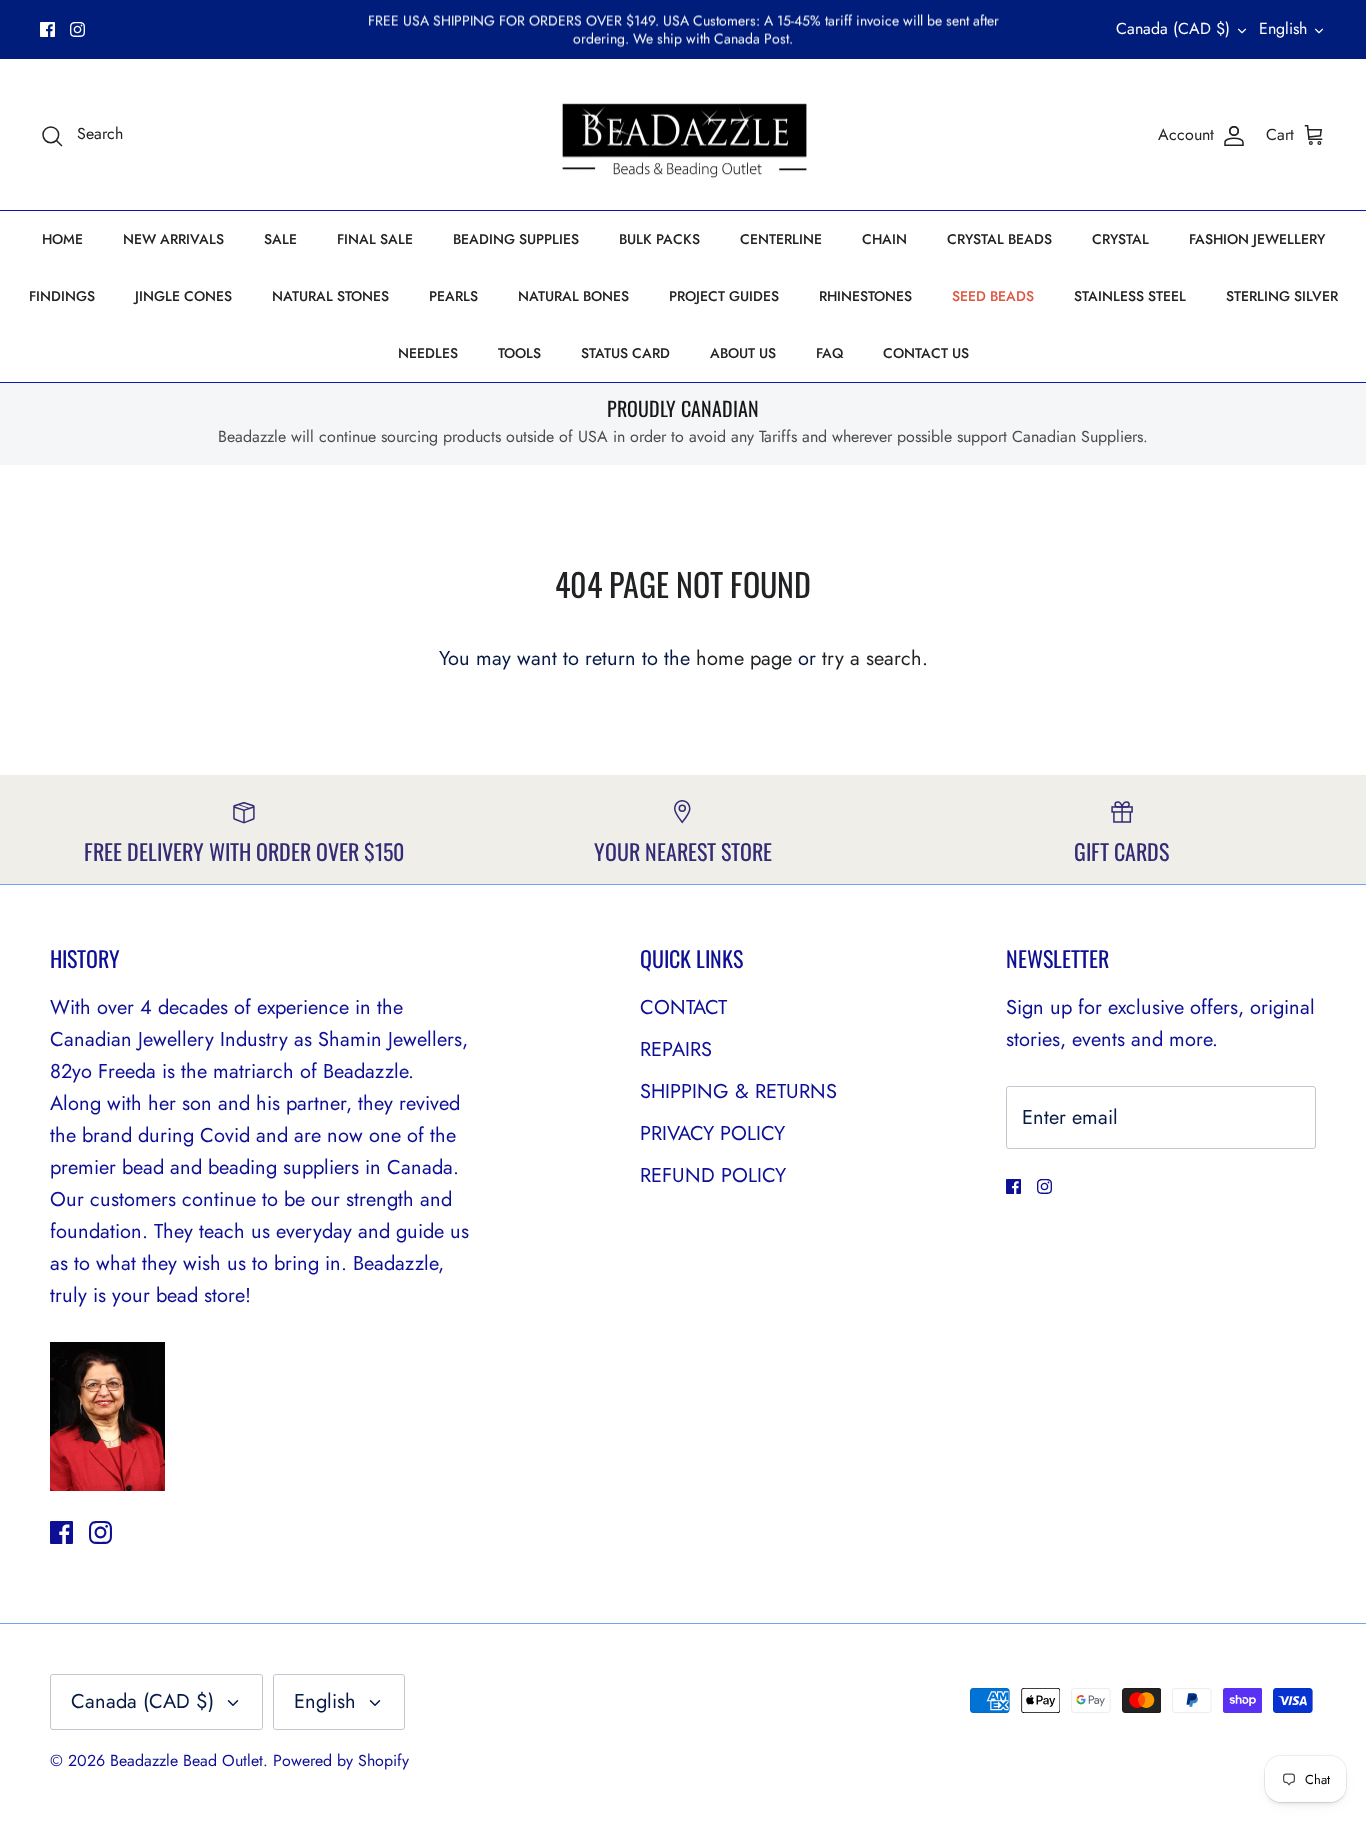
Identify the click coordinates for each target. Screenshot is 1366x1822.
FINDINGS (62, 296)
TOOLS (519, 353)
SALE (280, 239)
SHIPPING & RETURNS (738, 1091)
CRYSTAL (1120, 239)
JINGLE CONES (183, 296)
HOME (62, 239)
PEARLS (453, 296)
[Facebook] (47, 29)
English (1283, 28)
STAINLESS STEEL (1130, 296)
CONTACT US (926, 353)
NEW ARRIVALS (173, 239)
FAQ (829, 353)
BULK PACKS (659, 239)
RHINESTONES (865, 296)
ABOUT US (743, 353)
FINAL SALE (375, 239)
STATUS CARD (625, 353)
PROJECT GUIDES (724, 296)
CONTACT (683, 1007)
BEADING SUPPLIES (516, 239)
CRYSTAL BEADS (999, 239)
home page (744, 658)
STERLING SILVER (1282, 296)
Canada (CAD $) (1173, 28)
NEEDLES (428, 353)
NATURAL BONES (573, 296)
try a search (872, 658)
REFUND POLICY (713, 1175)
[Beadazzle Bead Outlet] (683, 135)
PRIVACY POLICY (712, 1133)
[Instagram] (77, 29)
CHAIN (884, 239)
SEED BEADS (993, 296)
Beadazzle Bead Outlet (186, 1760)
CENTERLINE (781, 239)
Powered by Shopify (341, 1760)
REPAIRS (676, 1049)
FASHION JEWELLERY (1257, 239)
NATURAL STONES (330, 296)
